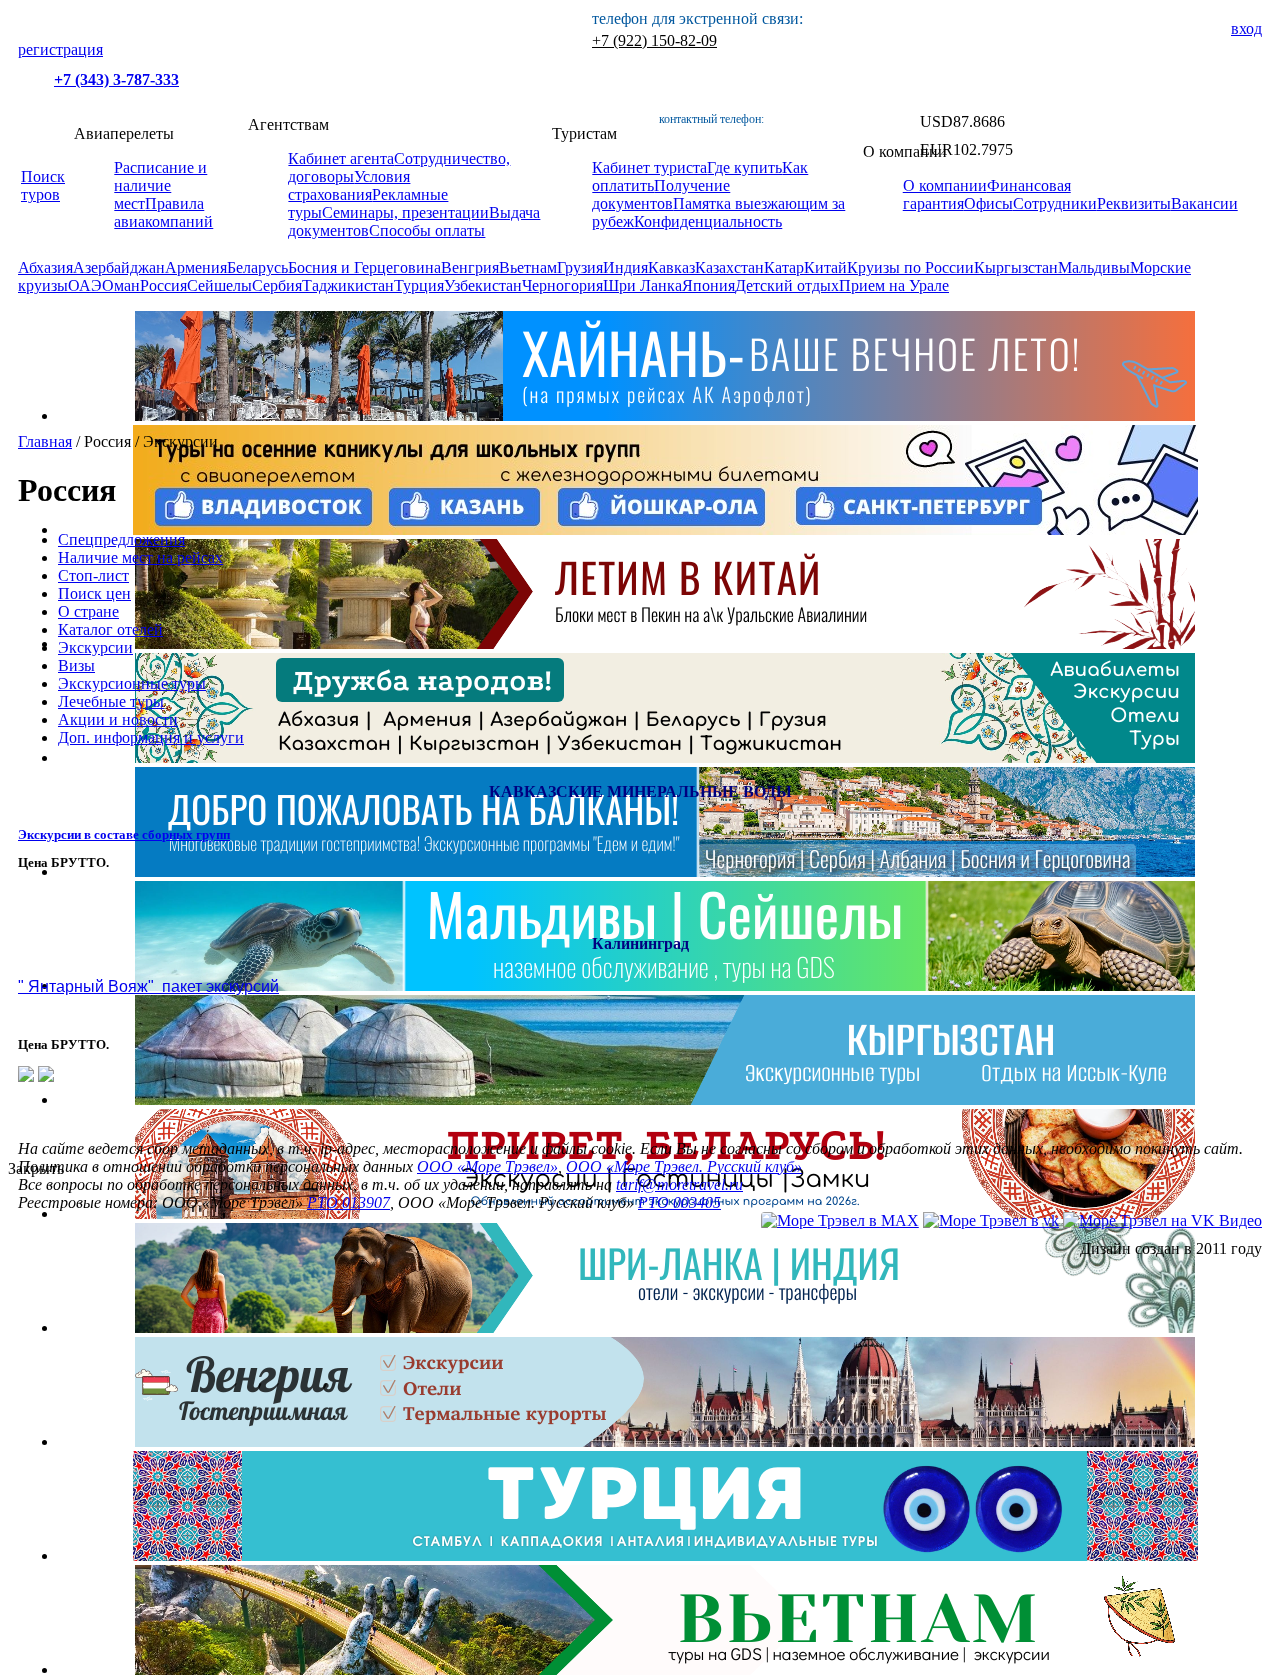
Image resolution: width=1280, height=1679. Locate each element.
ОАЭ (85, 285)
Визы (76, 665)
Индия (625, 267)
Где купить (744, 167)
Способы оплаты (427, 230)
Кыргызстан (1016, 267)
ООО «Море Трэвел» (487, 1166)
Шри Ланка (642, 285)
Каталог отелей (110, 629)
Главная (45, 441)
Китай (825, 267)
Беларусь (257, 267)
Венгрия (470, 267)
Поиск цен (94, 593)
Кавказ (671, 267)
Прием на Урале (894, 285)
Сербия (277, 285)
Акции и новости (118, 719)
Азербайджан (119, 267)
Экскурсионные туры (132, 683)
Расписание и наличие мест (160, 185)
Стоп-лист (93, 575)
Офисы (988, 203)
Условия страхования (349, 185)
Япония (708, 285)
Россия (163, 285)
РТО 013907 (348, 1202)
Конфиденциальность (708, 221)
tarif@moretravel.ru (679, 1184)
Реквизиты (1134, 203)
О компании (945, 185)
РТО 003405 (679, 1202)
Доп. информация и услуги (151, 737)
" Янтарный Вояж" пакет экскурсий (148, 986)
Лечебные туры (111, 701)
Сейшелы (219, 285)
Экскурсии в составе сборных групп (124, 834)
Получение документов (661, 194)
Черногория (562, 285)
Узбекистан (483, 285)
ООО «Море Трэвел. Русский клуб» (684, 1166)
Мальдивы (1094, 267)
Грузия (580, 267)
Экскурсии (95, 647)
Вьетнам (528, 267)
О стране (88, 611)
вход (1246, 28)
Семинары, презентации (405, 212)
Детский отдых (787, 285)
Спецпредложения (121, 539)
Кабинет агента (341, 158)
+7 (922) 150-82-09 (654, 40)
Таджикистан (348, 285)
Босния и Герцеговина (364, 267)
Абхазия (45, 267)
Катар (784, 267)
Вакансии (1204, 203)
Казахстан (729, 267)
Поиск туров (43, 185)
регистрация (60, 49)
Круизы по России (910, 267)
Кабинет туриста (649, 167)
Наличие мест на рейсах (140, 557)
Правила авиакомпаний (163, 212)
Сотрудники (1055, 203)
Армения (196, 267)
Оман (121, 285)
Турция (419, 285)
